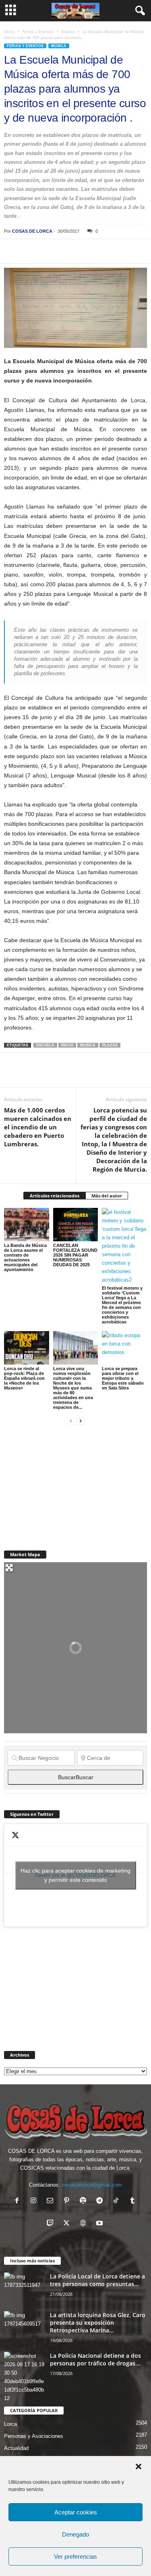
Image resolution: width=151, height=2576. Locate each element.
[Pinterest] (49, 251)
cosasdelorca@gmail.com (92, 2185)
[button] (139, 2466)
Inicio (9, 31)
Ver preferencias (75, 2556)
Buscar (76, 1777)
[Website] (85, 2224)
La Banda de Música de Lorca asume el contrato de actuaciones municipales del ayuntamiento (25, 1257)
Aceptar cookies (76, 2512)
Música (68, 31)
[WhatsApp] (68, 251)
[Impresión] (105, 251)
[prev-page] (71, 1421)
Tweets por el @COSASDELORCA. (75, 1875)
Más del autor (107, 1196)
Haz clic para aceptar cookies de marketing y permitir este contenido (75, 1875)
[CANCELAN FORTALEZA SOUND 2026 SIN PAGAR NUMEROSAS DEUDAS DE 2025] (76, 1225)
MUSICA (88, 1045)
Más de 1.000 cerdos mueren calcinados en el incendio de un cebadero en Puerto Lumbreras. (38, 1127)
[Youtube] (100, 2224)
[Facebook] (12, 251)
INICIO (67, 1045)
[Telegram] (86, 251)
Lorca (10, 2424)
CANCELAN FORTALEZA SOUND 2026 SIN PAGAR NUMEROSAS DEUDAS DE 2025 (75, 1255)
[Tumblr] (133, 2201)
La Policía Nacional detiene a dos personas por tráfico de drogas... (95, 2359)
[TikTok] (118, 2201)
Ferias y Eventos (38, 31)
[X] (31, 251)
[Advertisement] (64, 1483)
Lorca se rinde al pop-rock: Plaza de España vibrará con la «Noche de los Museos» (24, 1378)
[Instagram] (35, 2201)
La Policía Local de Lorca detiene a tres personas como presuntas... (97, 2280)
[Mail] (52, 2201)
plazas (110, 1045)
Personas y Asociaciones (34, 2436)
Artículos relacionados (55, 1196)
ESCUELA (45, 1045)
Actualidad (16, 2448)
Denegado (75, 2534)
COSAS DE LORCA (32, 231)
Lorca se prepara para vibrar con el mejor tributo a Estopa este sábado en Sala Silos (123, 1378)
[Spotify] (85, 2201)
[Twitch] (52, 2224)
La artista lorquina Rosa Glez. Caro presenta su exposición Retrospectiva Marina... (98, 2323)
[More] (124, 251)
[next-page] (81, 1421)
